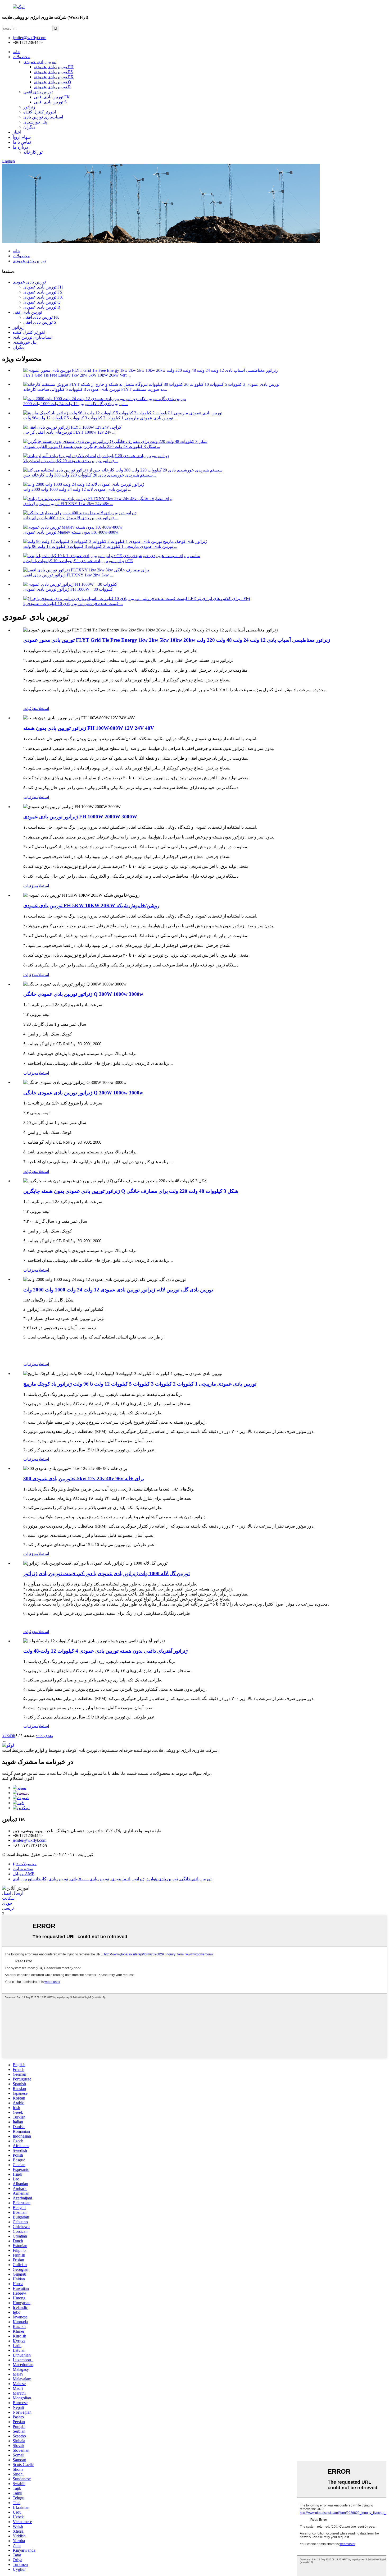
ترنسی (8, 1908)
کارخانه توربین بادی (30, 1879)
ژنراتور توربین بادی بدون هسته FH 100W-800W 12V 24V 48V (89, 728)
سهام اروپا (22, 137)
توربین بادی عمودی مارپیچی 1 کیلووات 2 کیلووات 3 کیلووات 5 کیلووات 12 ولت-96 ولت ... (100, 418)
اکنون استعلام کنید (18, 1778)
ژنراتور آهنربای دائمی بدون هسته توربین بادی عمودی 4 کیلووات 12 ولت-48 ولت (105, 1651)
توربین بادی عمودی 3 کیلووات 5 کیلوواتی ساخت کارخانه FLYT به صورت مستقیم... (95, 389)
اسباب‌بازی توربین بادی (43, 117)
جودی (7, 1903)
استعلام (42, 709)
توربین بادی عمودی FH (54, 67)
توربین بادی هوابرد (162, 1879)
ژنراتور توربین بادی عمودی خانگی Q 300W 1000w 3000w (83, 994)
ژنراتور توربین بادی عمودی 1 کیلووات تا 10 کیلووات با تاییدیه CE (78, 561)
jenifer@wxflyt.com (30, 1840)
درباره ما (20, 147)
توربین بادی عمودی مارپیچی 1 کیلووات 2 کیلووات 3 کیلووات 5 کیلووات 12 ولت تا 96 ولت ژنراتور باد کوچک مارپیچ (140, 1384)
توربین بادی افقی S (50, 102)
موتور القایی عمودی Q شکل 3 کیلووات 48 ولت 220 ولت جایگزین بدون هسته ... (92, 446)
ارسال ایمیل (13, 1893)
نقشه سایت (23, 1869)
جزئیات (30, 709)
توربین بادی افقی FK (52, 97)
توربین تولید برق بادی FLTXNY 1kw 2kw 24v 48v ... (68, 504)
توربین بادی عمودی (40, 62)
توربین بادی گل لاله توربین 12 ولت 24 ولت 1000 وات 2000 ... (76, 404)
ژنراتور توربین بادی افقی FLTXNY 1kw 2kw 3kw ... (68, 575)
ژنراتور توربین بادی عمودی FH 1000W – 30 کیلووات (68, 589)
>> (38, 1736)
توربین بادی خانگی (196, 1879)
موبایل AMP (23, 1874)
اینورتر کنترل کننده (40, 112)
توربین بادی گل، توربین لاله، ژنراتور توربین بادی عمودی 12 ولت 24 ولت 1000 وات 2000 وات (118, 1290)
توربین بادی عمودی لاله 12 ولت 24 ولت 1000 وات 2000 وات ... (77, 489)
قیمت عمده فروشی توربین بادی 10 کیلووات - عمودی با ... (73, 604)
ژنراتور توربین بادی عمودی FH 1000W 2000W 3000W (80, 817)
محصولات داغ (25, 1864)
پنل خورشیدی (35, 122)
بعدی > (47, 1736)
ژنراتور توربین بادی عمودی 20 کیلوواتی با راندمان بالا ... (71, 461)
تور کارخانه (33, 152)
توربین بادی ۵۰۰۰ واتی (90, 1879)
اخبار (17, 132)
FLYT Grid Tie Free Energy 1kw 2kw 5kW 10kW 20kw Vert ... (77, 375)
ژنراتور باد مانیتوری (128, 1879)
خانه (16, 52)
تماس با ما (22, 142)
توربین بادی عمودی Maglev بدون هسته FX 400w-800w (71, 532)
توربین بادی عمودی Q (53, 82)
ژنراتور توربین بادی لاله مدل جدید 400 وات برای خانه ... (71, 518)
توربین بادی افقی (38, 92)
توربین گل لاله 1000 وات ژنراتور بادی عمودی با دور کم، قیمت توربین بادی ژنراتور (107, 1573)
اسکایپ (9, 1898)
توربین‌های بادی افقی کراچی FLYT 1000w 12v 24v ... (69, 432)
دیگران (29, 127)
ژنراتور (29, 107)
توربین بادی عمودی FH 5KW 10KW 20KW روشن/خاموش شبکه (91, 906)
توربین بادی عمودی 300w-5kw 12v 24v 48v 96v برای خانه (84, 1479)
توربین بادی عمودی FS (53, 72)
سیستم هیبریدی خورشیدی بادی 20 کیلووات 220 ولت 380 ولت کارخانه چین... (90, 475)
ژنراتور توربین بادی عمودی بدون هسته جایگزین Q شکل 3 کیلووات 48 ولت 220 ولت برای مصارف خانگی (131, 1191)
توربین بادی (58, 1879)
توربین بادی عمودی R (52, 87)
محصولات (21, 57)
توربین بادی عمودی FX (54, 77)
